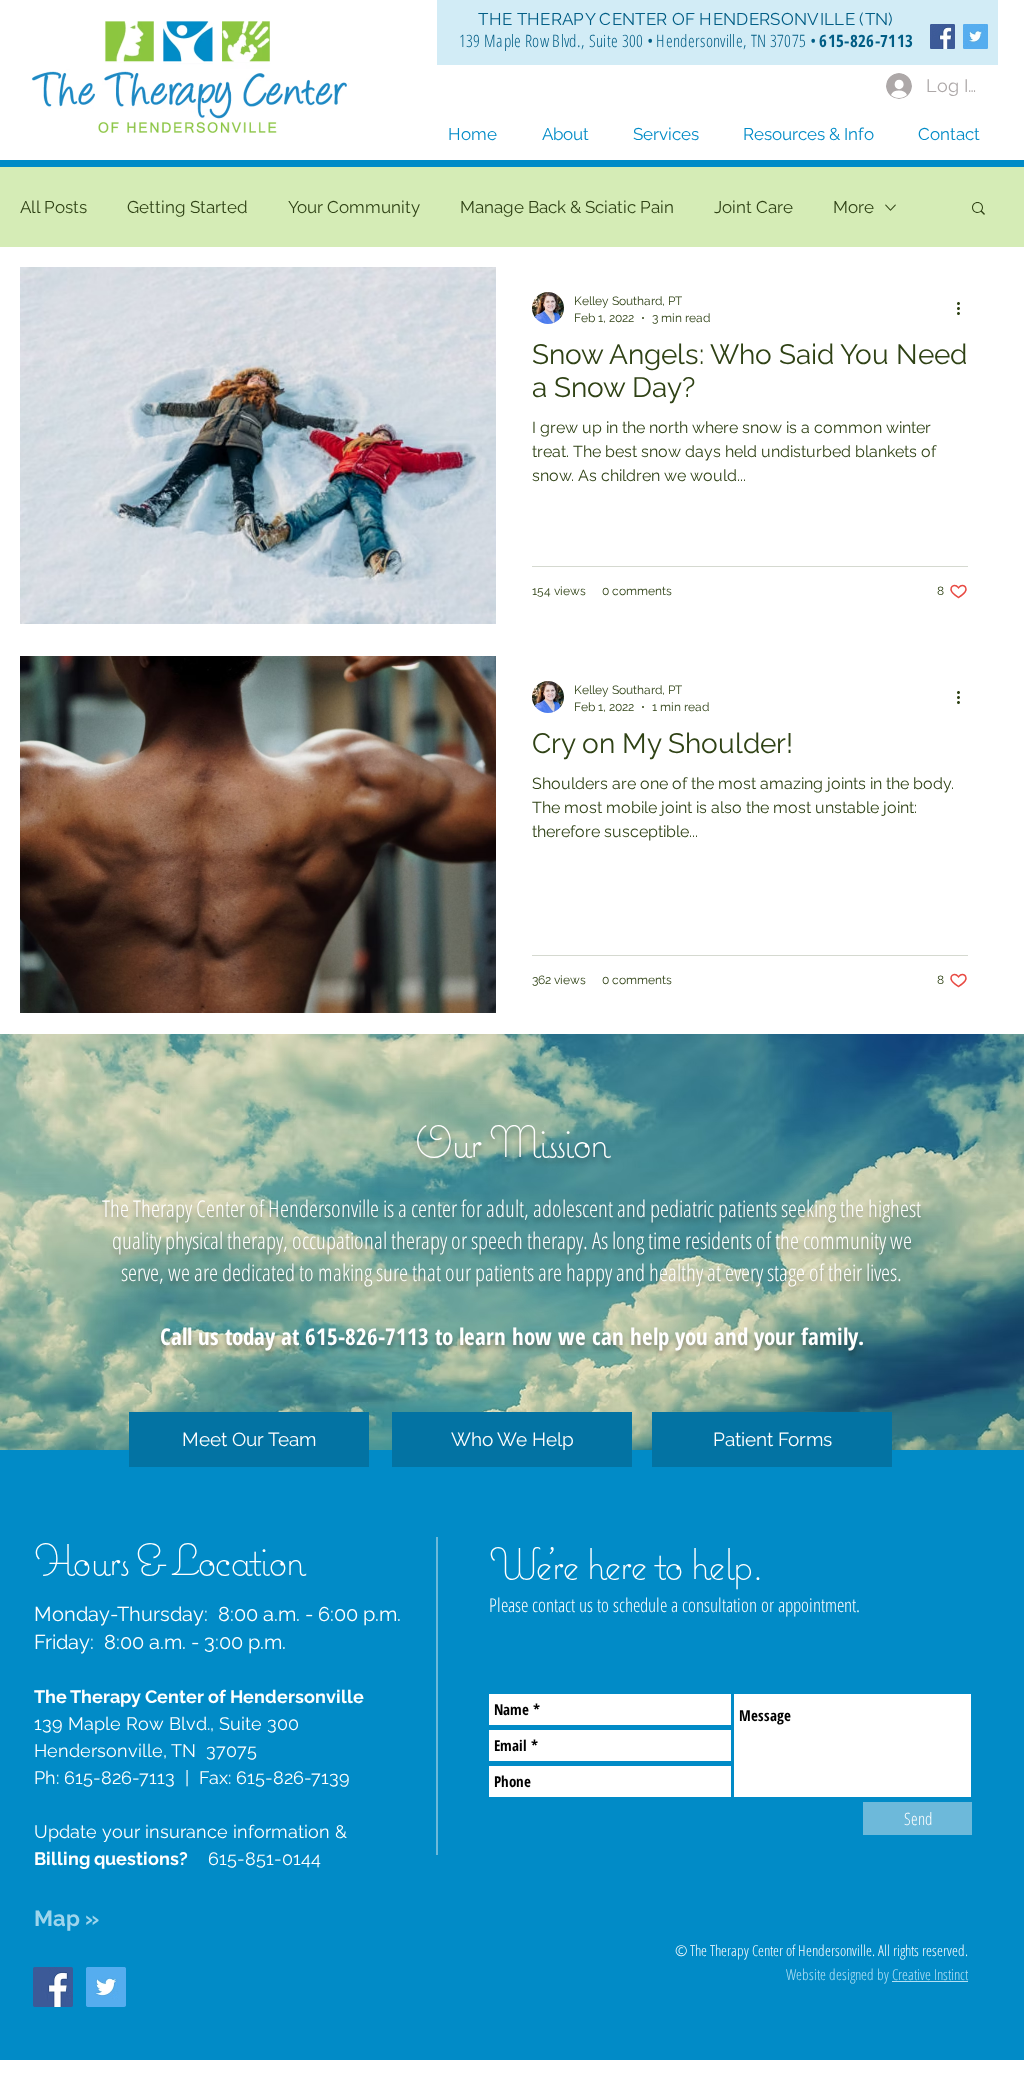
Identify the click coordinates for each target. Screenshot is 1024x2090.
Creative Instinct (930, 1974)
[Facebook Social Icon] (942, 36)
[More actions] (965, 308)
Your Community (354, 207)
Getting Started (187, 207)
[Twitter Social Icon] (975, 36)
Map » (66, 1918)
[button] (808, 125)
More (853, 207)
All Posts (53, 207)
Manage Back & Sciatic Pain (567, 207)
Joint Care (753, 207)
